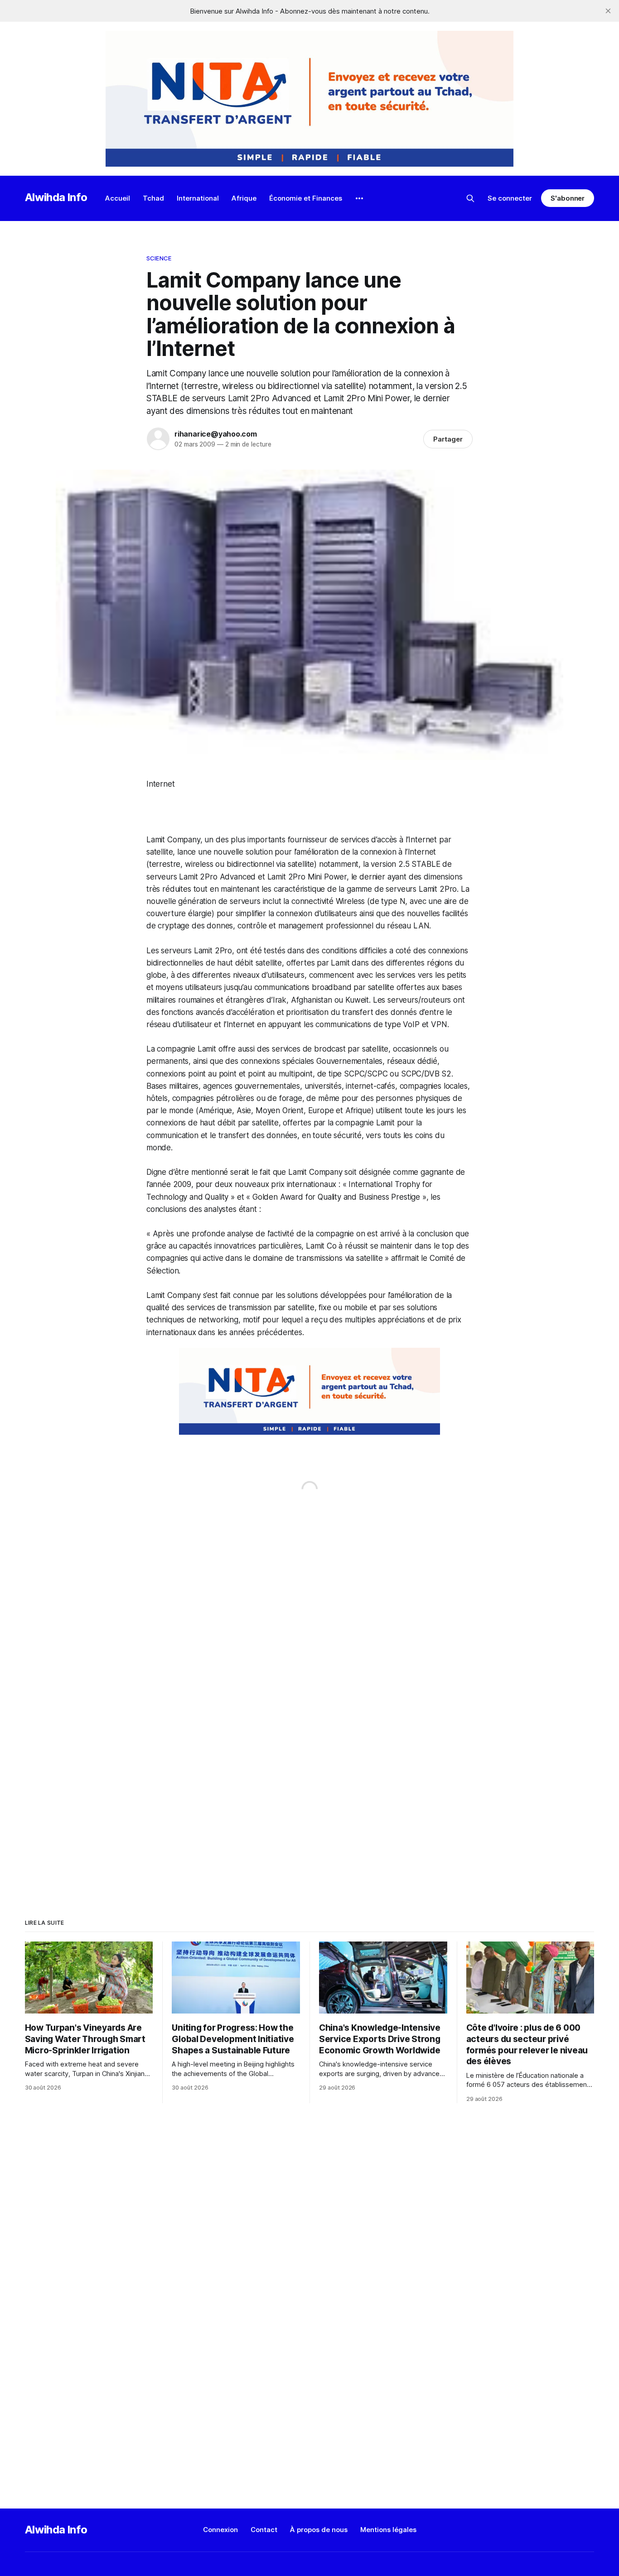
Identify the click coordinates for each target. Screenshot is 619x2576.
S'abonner (568, 198)
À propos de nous (319, 2530)
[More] (359, 198)
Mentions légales (388, 2530)
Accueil (118, 198)
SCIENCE (159, 258)
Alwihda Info (56, 197)
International (198, 198)
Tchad (153, 198)
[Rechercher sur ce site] (470, 198)
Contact (264, 2530)
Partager (448, 439)
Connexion (220, 2530)
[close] (608, 11)
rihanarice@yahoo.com (216, 434)
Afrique (244, 198)
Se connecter (510, 198)
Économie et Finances (306, 198)
